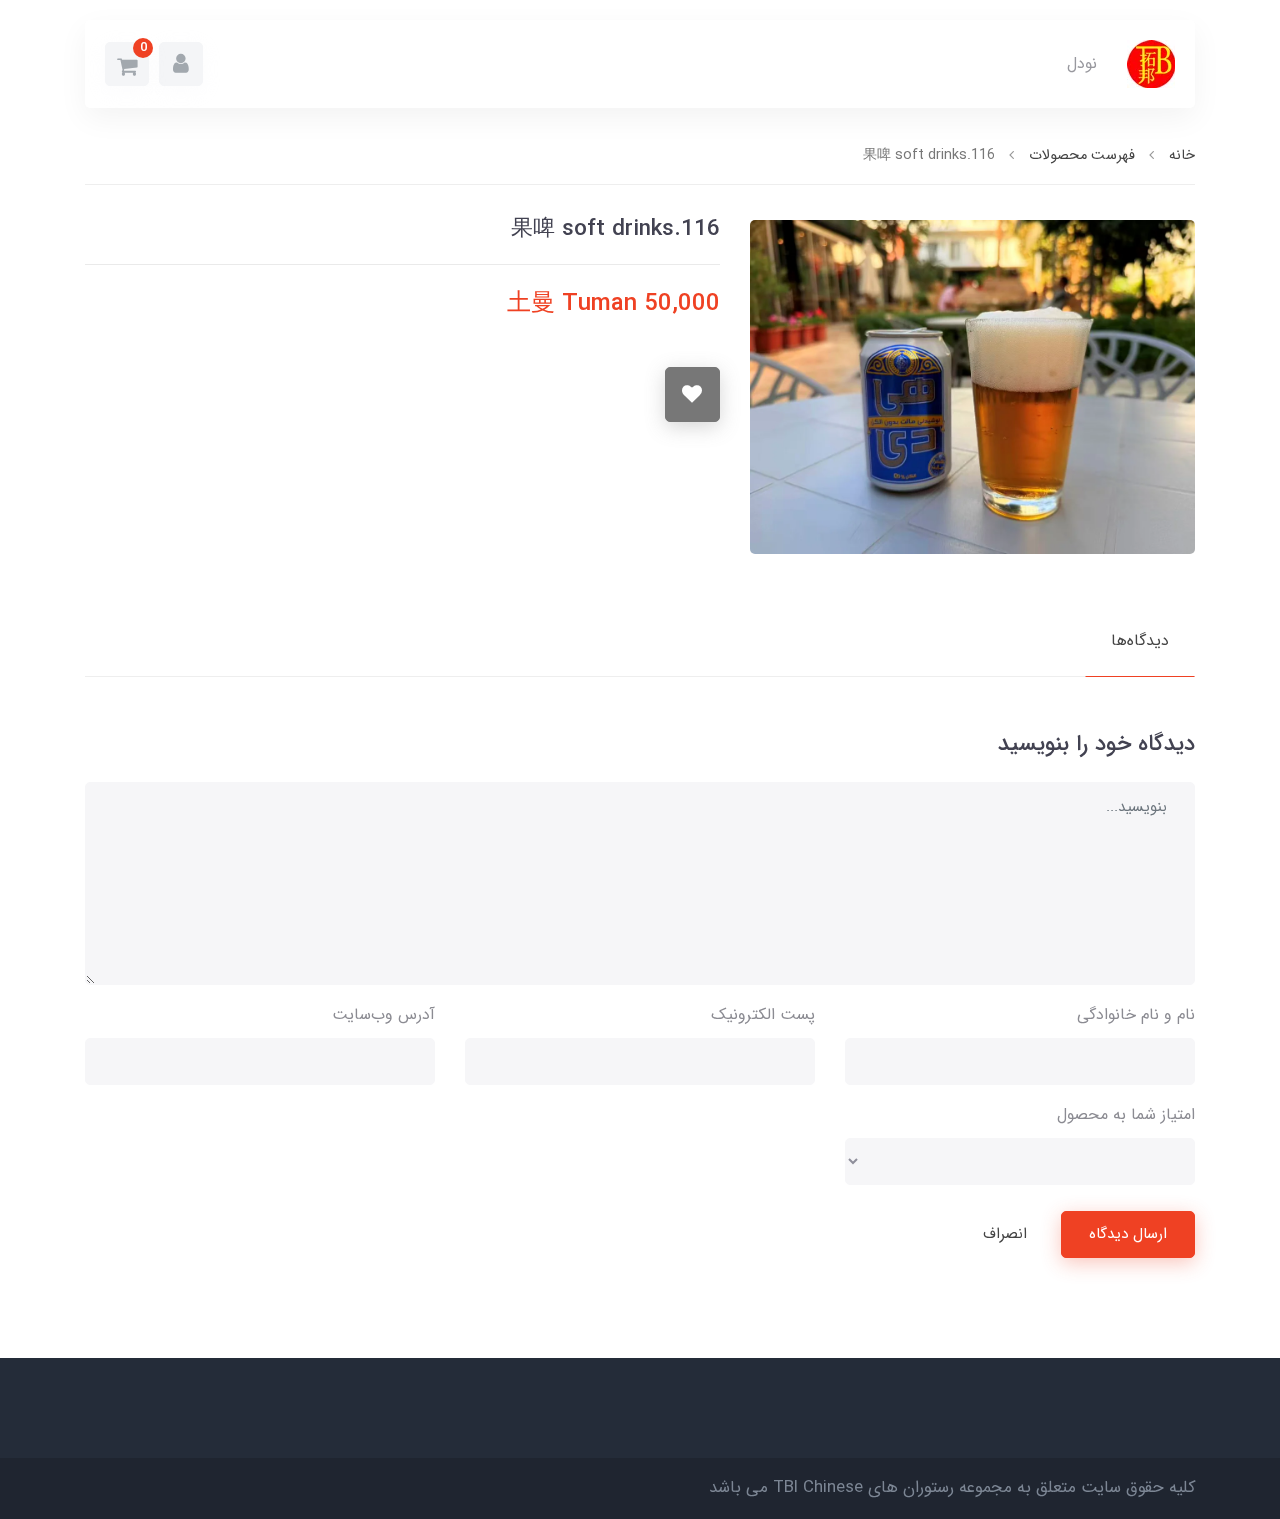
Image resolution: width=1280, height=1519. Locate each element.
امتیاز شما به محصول (1126, 1114)
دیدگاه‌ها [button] (1140, 640)
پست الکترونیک (763, 1014)
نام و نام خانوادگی (1136, 1014)
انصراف (1005, 1234)
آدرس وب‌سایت (383, 1014)
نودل (1082, 63)
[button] (181, 64)
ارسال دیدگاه (1128, 1234)
